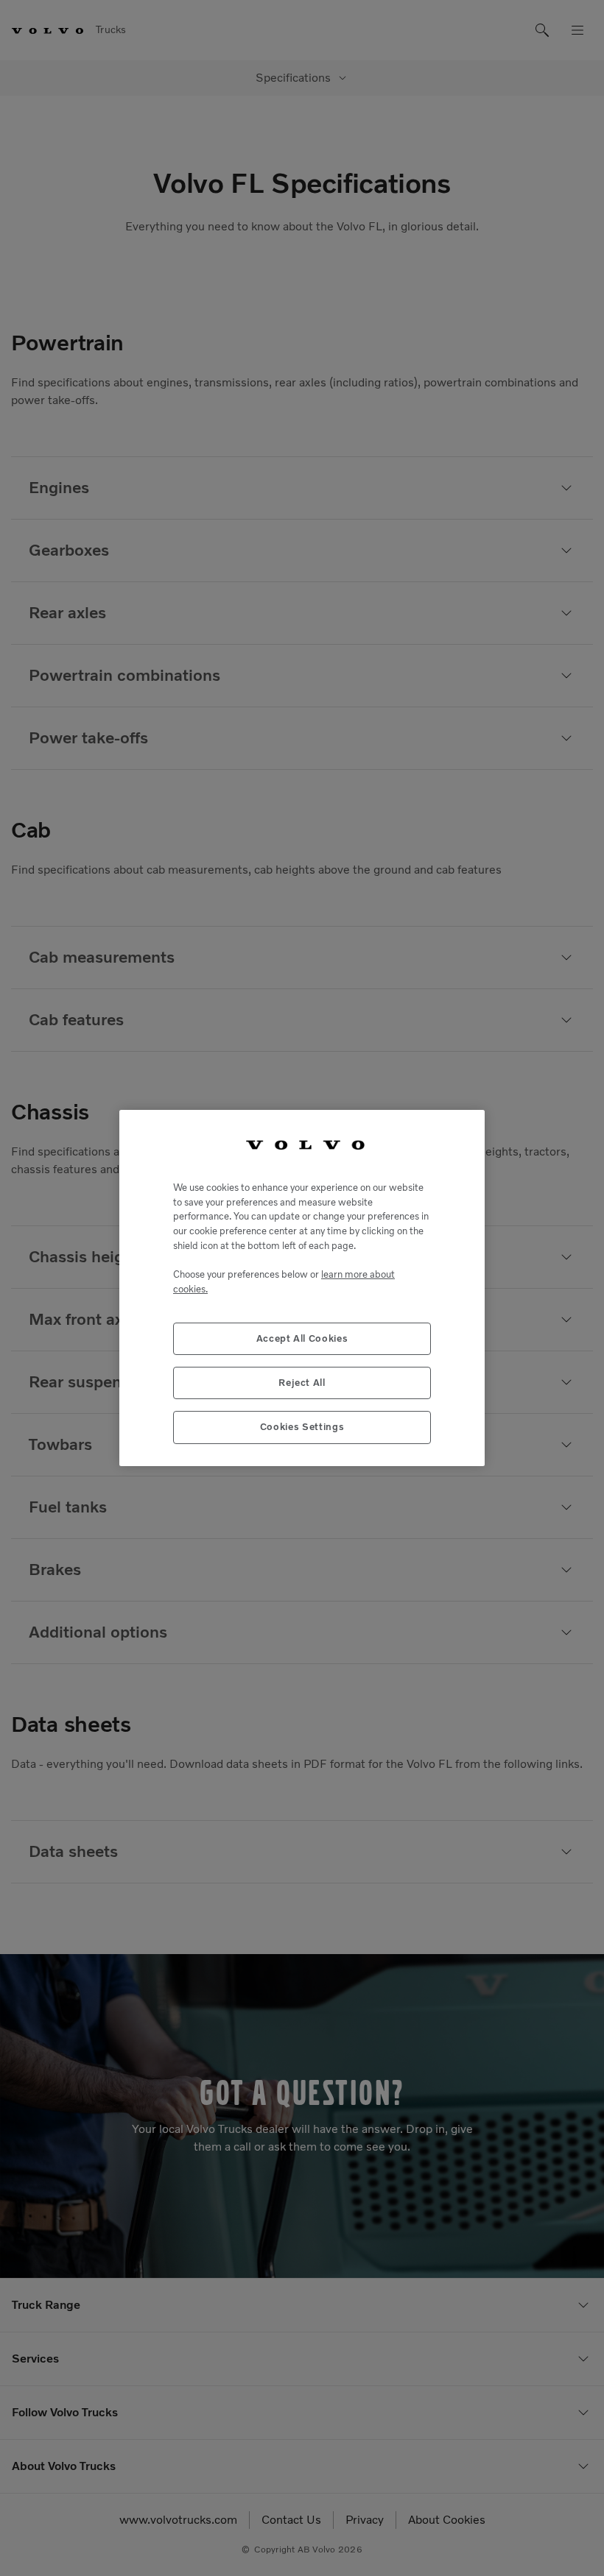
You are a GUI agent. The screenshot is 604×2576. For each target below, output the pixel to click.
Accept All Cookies (302, 1338)
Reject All (302, 1383)
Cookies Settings (302, 1427)
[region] (302, 1288)
